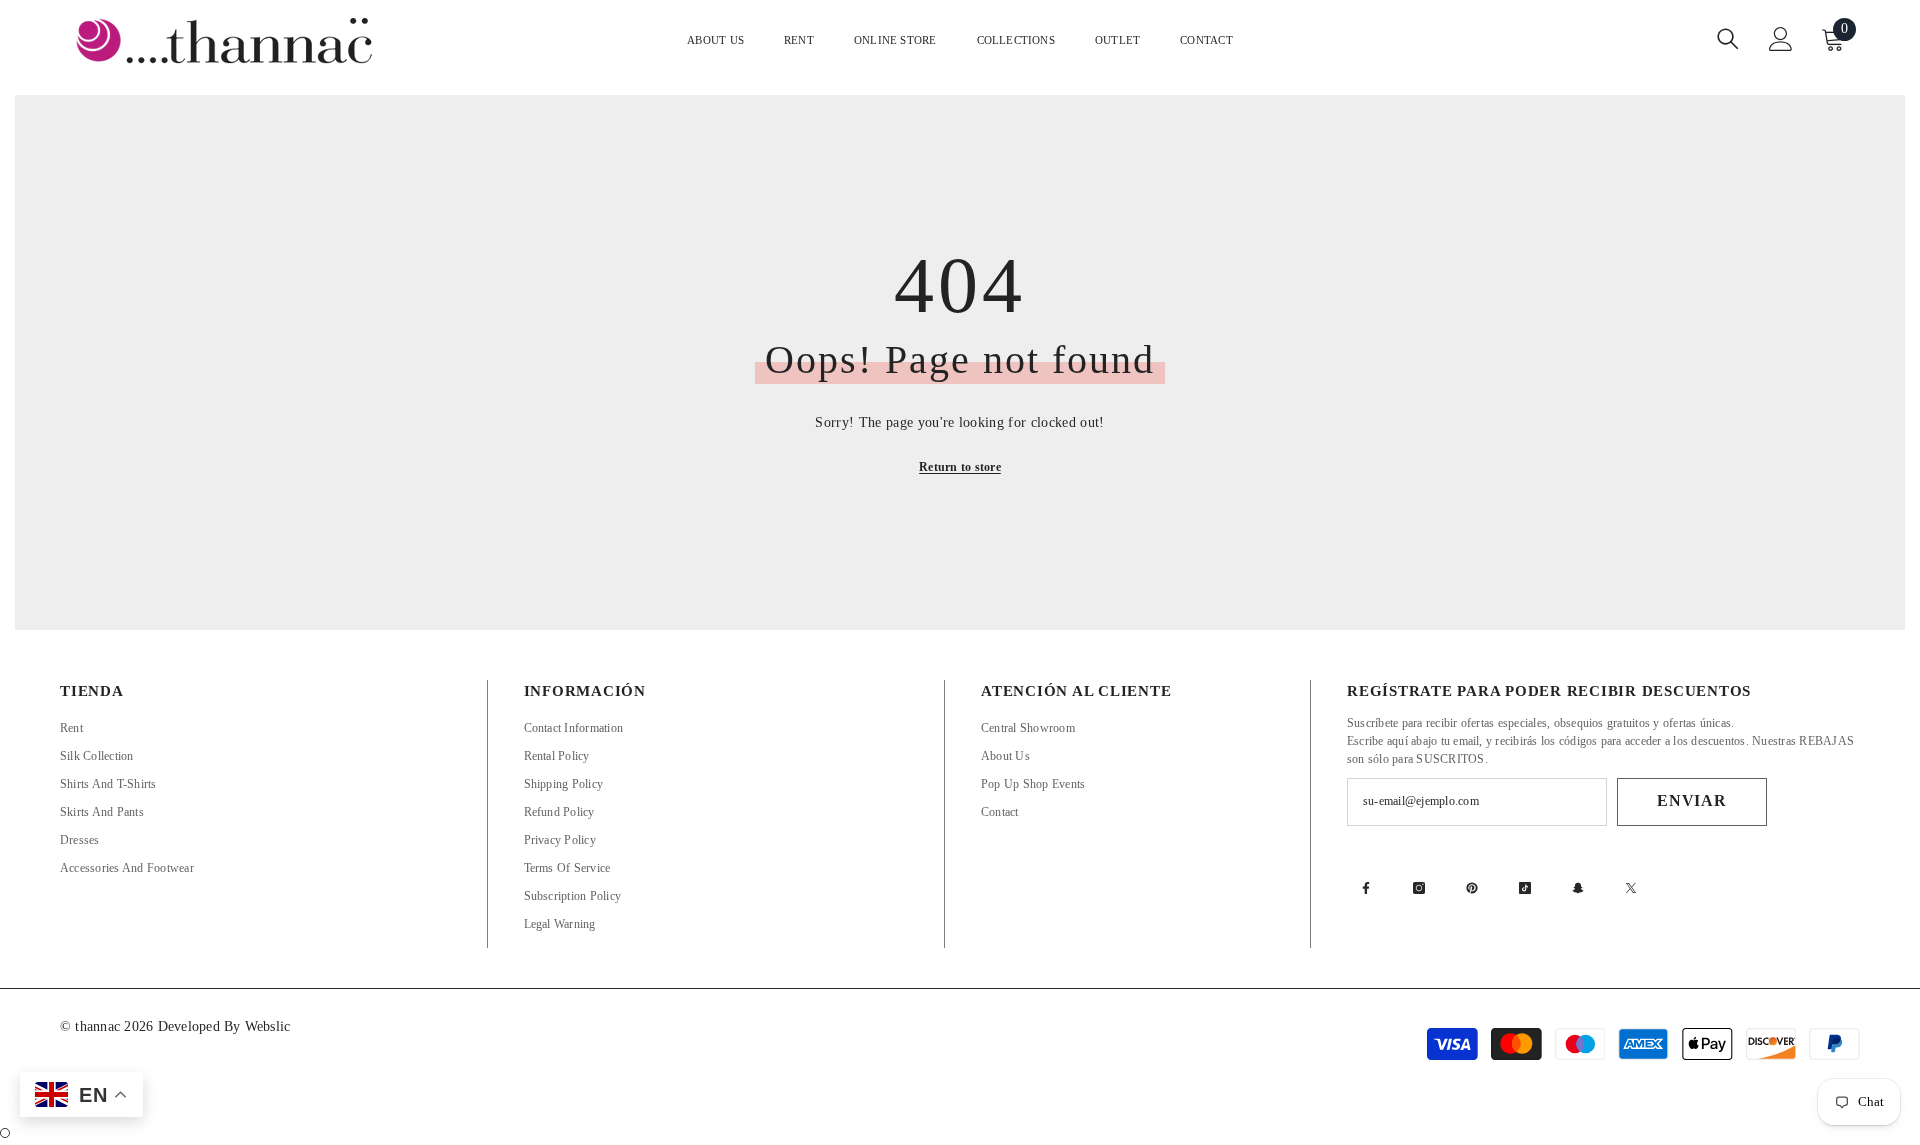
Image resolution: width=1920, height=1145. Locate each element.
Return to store (960, 467)
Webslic (268, 1026)
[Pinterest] (1472, 888)
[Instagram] (1419, 888)
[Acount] (1781, 39)
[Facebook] (1366, 888)
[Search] (1728, 38)
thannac (99, 1026)
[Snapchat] (1578, 888)
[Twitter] (1631, 888)
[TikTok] (1525, 888)
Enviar (1692, 800)
